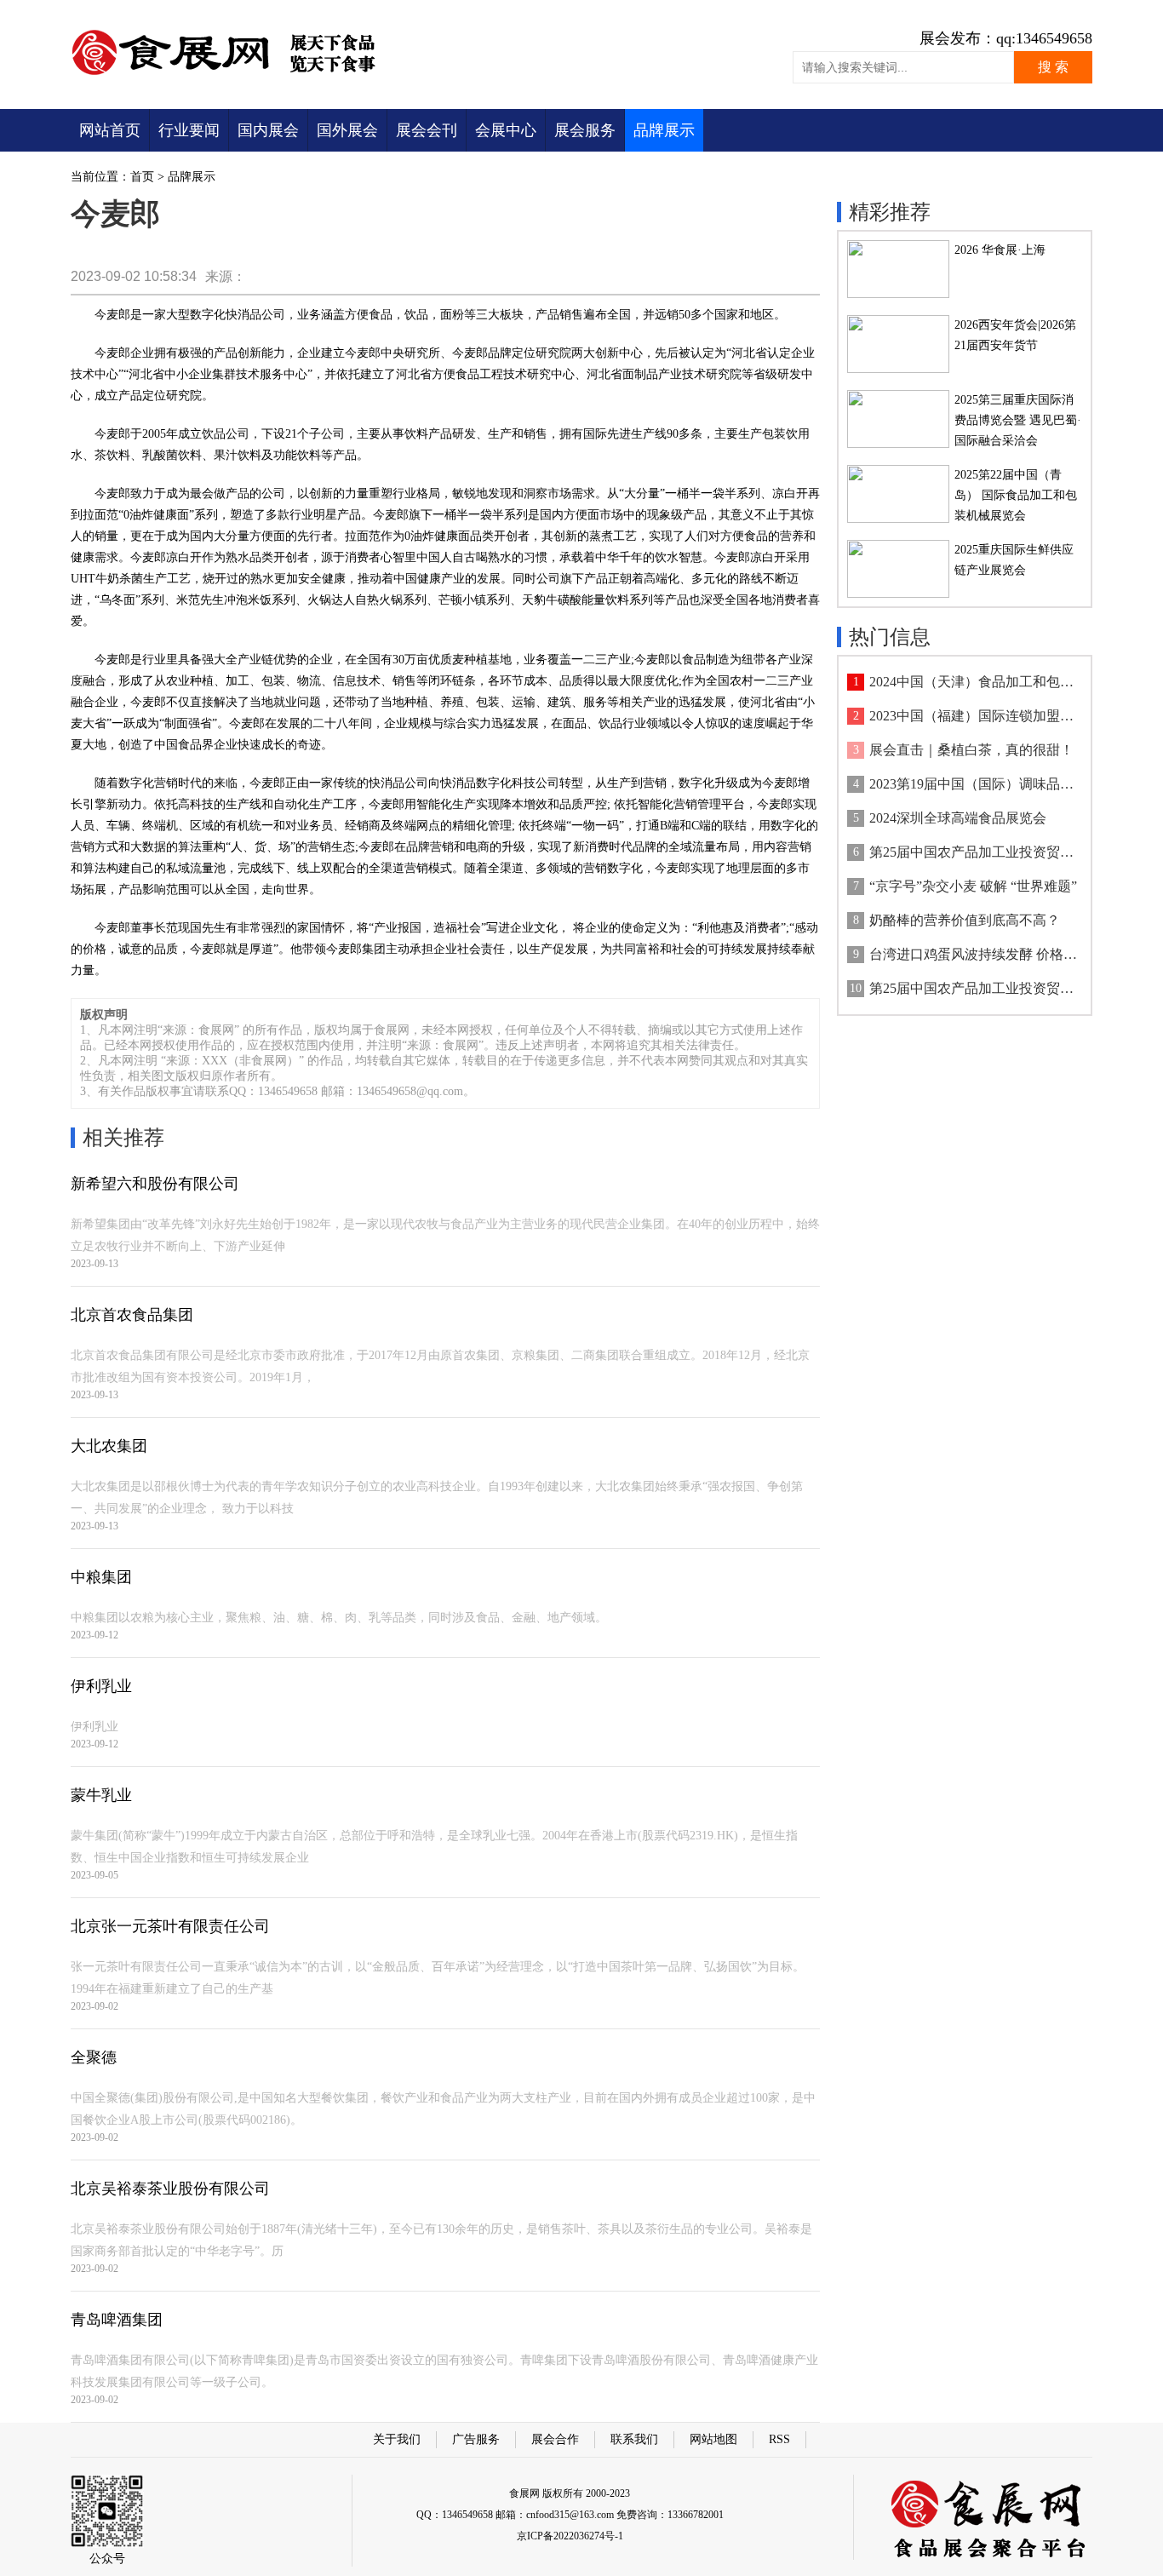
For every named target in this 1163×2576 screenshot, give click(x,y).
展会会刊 (427, 130)
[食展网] (235, 75)
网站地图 (713, 2439)
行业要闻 (189, 130)
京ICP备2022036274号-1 (570, 2536)
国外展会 (347, 130)
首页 (142, 177)
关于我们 (397, 2439)
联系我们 (634, 2439)
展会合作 (555, 2439)
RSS (779, 2439)
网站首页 (110, 130)
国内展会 (268, 130)
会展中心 (506, 130)
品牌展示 (664, 130)
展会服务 (585, 130)
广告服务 (476, 2439)
